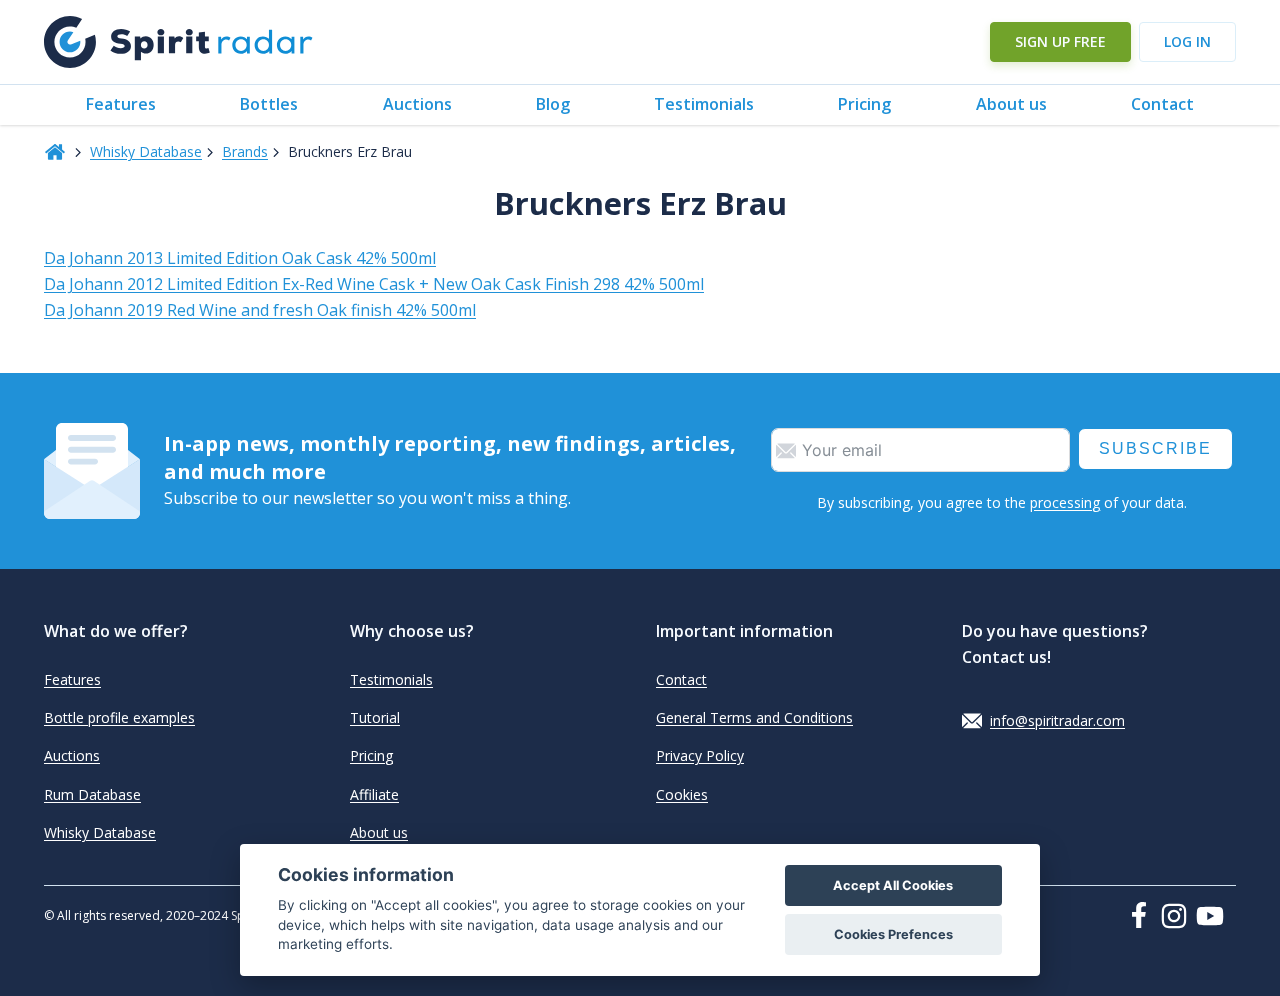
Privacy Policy (700, 755)
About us (1011, 104)
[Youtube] (1216, 916)
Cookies (682, 794)
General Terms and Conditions (754, 717)
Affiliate (374, 794)
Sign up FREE (1060, 41)
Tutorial (375, 717)
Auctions (417, 104)
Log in (1187, 41)
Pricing (864, 104)
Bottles (269, 104)
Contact (1162, 104)
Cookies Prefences (893, 934)
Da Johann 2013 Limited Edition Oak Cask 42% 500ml (240, 258)
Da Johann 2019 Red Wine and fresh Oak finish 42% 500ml (260, 310)
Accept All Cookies (893, 885)
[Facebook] (1143, 915)
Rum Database (92, 794)
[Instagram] (1178, 916)
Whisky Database (146, 151)
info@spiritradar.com (1057, 720)
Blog (553, 104)
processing (1065, 502)
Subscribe (1155, 448)
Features (121, 104)
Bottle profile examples (119, 717)
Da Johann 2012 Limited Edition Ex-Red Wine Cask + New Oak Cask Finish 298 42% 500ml (374, 284)
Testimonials (704, 104)
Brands (245, 151)
